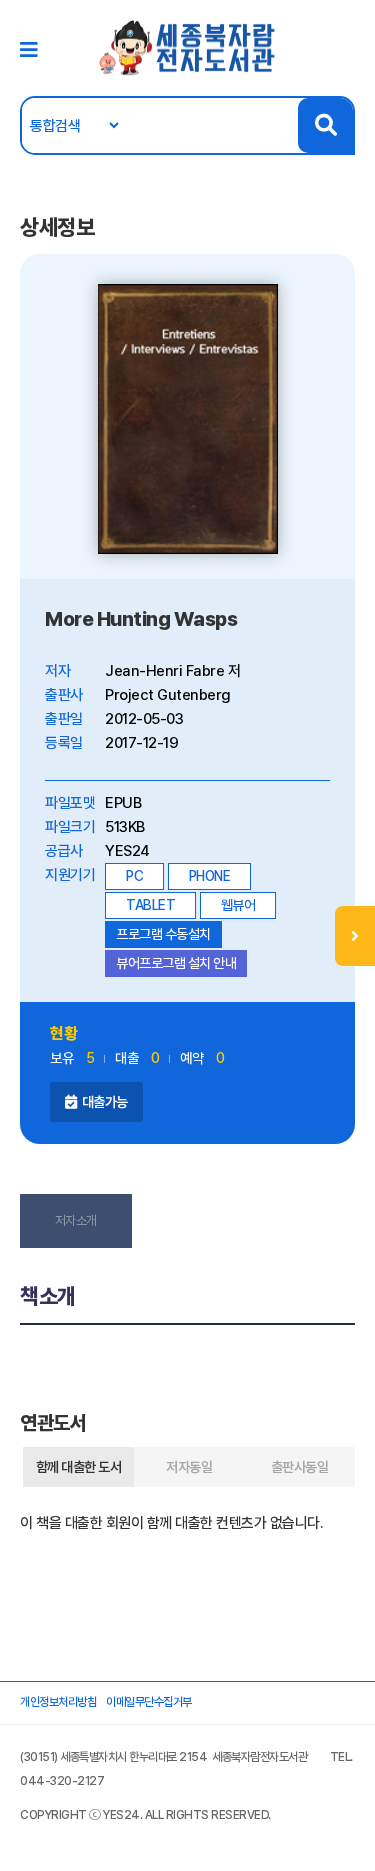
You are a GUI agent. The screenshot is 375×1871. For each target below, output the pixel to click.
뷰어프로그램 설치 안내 (176, 963)
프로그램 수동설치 (163, 934)
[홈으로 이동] (188, 47)
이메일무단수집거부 (149, 1702)
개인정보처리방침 (58, 1702)
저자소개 (76, 1220)
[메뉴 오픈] (355, 936)
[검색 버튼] (325, 125)
